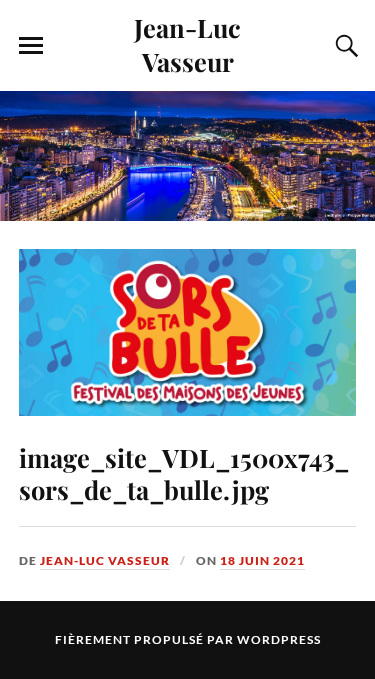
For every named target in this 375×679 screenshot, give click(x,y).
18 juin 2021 (262, 560)
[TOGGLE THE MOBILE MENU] (31, 46)
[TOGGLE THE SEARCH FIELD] (344, 46)
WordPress (279, 639)
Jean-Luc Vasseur (187, 44)
